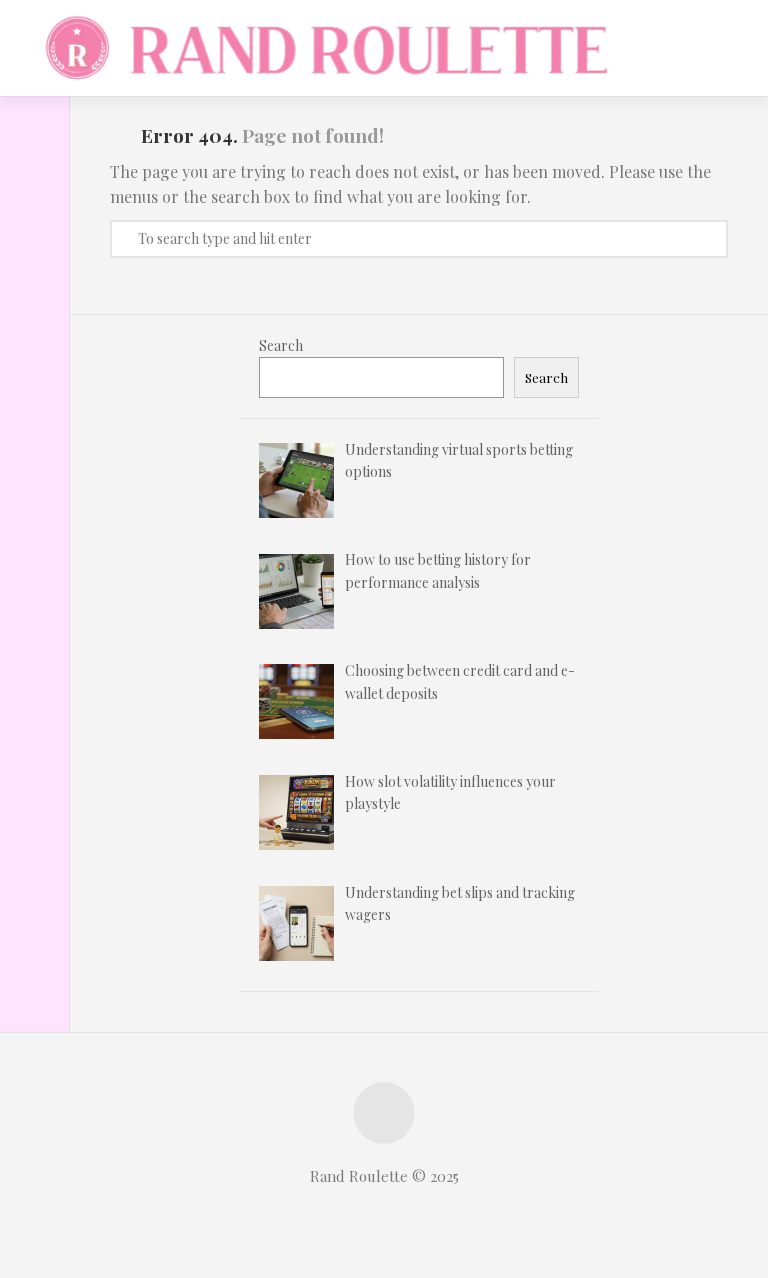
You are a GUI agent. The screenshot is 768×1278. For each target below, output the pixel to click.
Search (281, 345)
